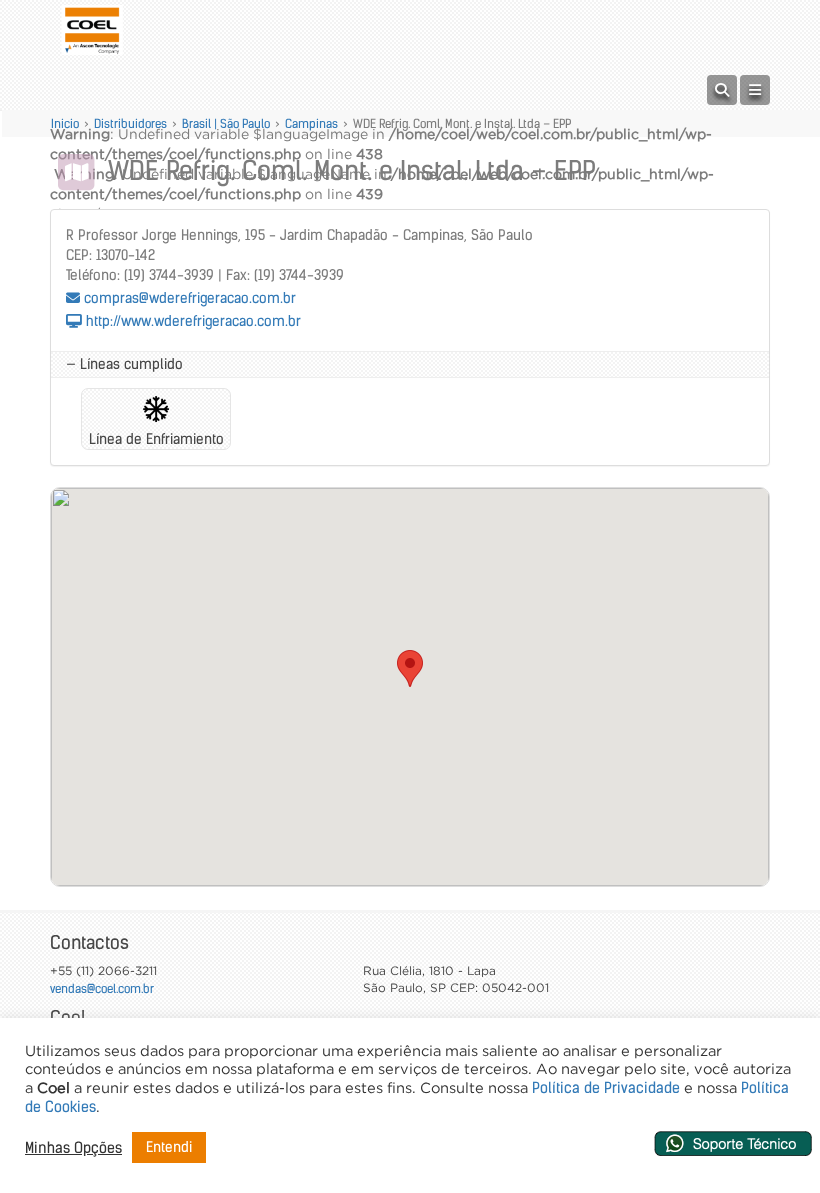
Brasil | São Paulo (226, 123)
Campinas (311, 123)
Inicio (65, 123)
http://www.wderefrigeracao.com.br (191, 321)
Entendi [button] (169, 1147)
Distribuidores (130, 123)
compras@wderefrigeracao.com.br (188, 298)
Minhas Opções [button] (73, 1148)
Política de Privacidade (606, 1088)
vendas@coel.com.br (102, 988)
